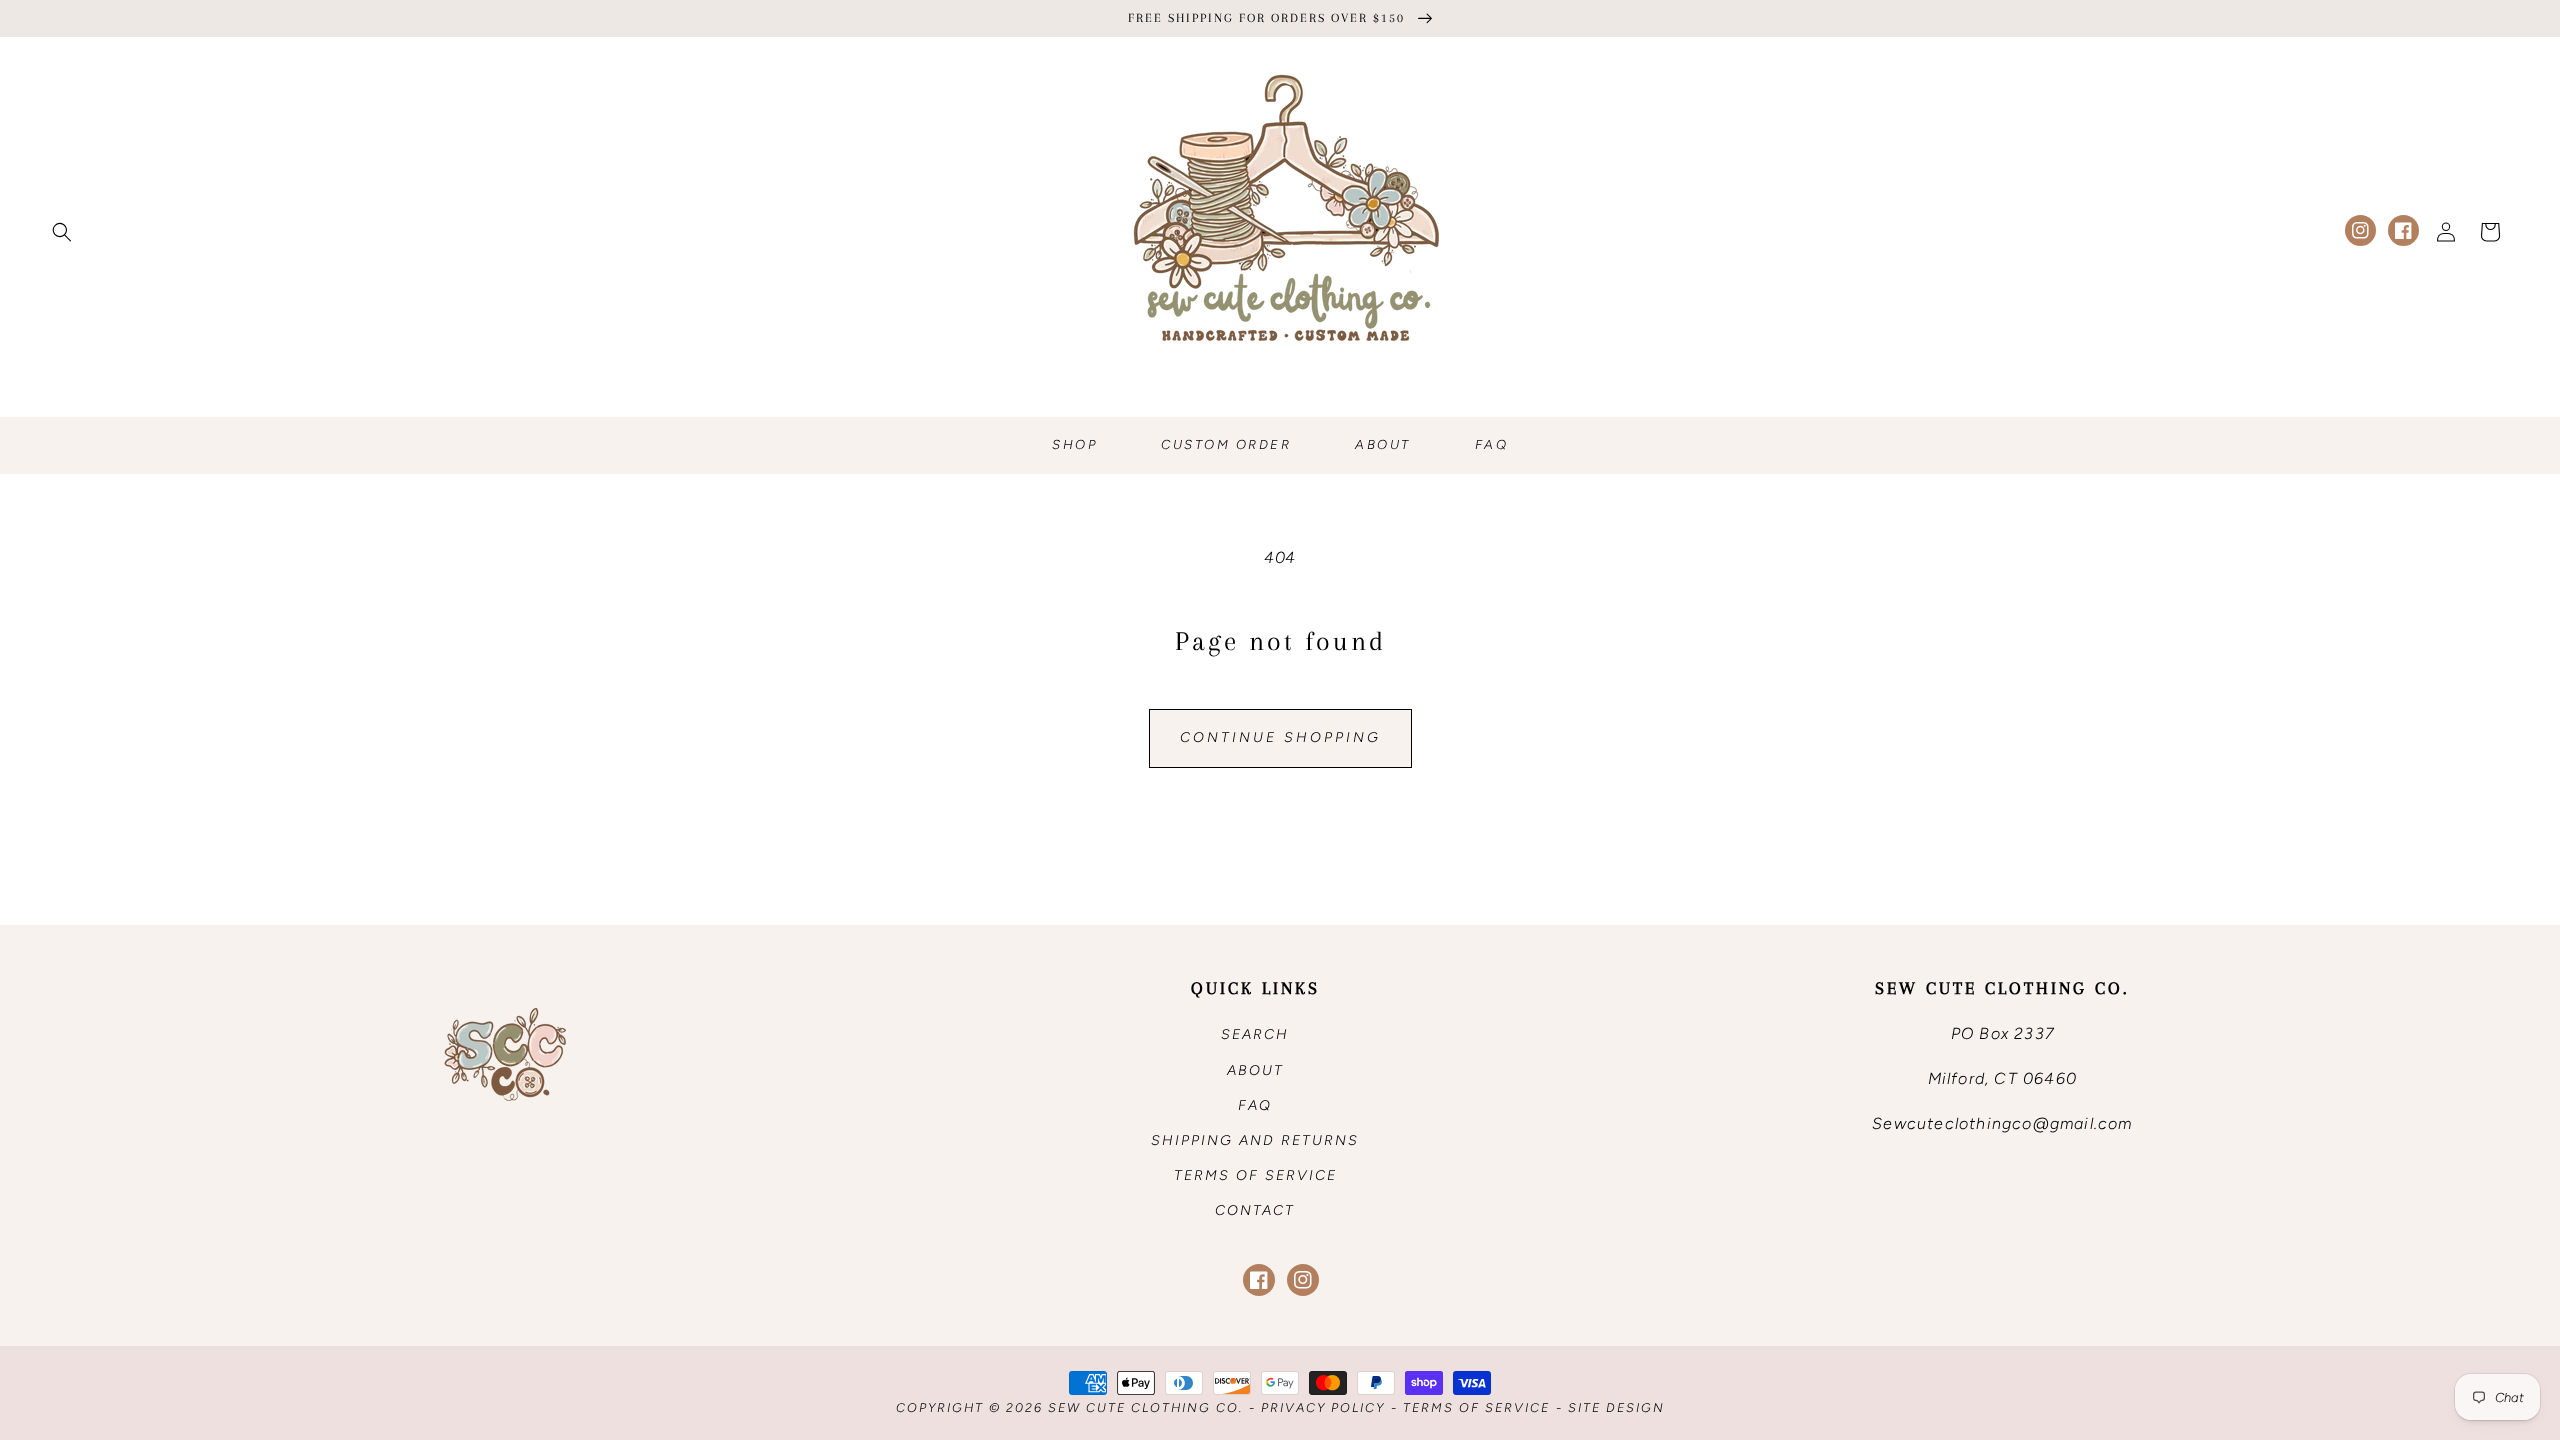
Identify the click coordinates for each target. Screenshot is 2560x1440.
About (1255, 1070)
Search (1255, 1034)
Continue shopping (1280, 737)
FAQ (1255, 1105)
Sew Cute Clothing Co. (1145, 1407)
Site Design (1616, 1407)
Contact (1255, 1210)
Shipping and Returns (1255, 1140)
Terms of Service (1255, 1175)
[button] (62, 232)
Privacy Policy (1323, 1407)
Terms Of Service (1476, 1407)
